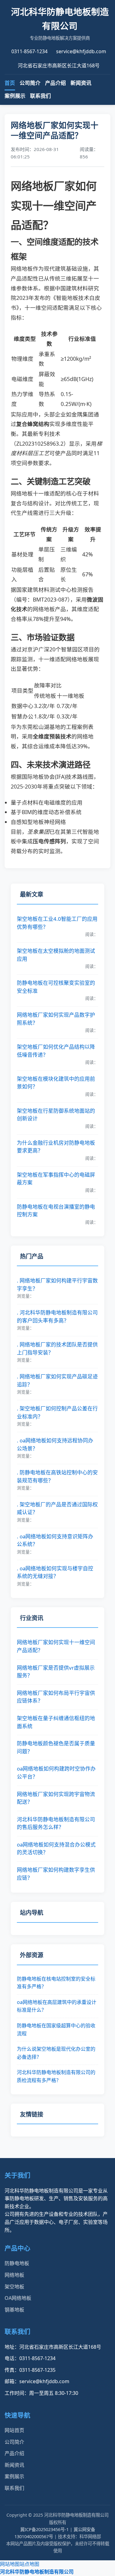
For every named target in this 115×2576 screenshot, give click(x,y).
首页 (10, 83)
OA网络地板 (18, 2298)
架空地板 (14, 2287)
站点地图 (29, 2564)
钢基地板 (14, 2310)
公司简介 (30, 83)
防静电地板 (17, 2263)
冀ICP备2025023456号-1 (44, 2529)
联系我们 (40, 96)
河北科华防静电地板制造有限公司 (37, 2572)
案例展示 (15, 96)
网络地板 (14, 2275)
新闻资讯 (81, 83)
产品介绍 (56, 83)
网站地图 (10, 2564)
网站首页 (14, 2430)
